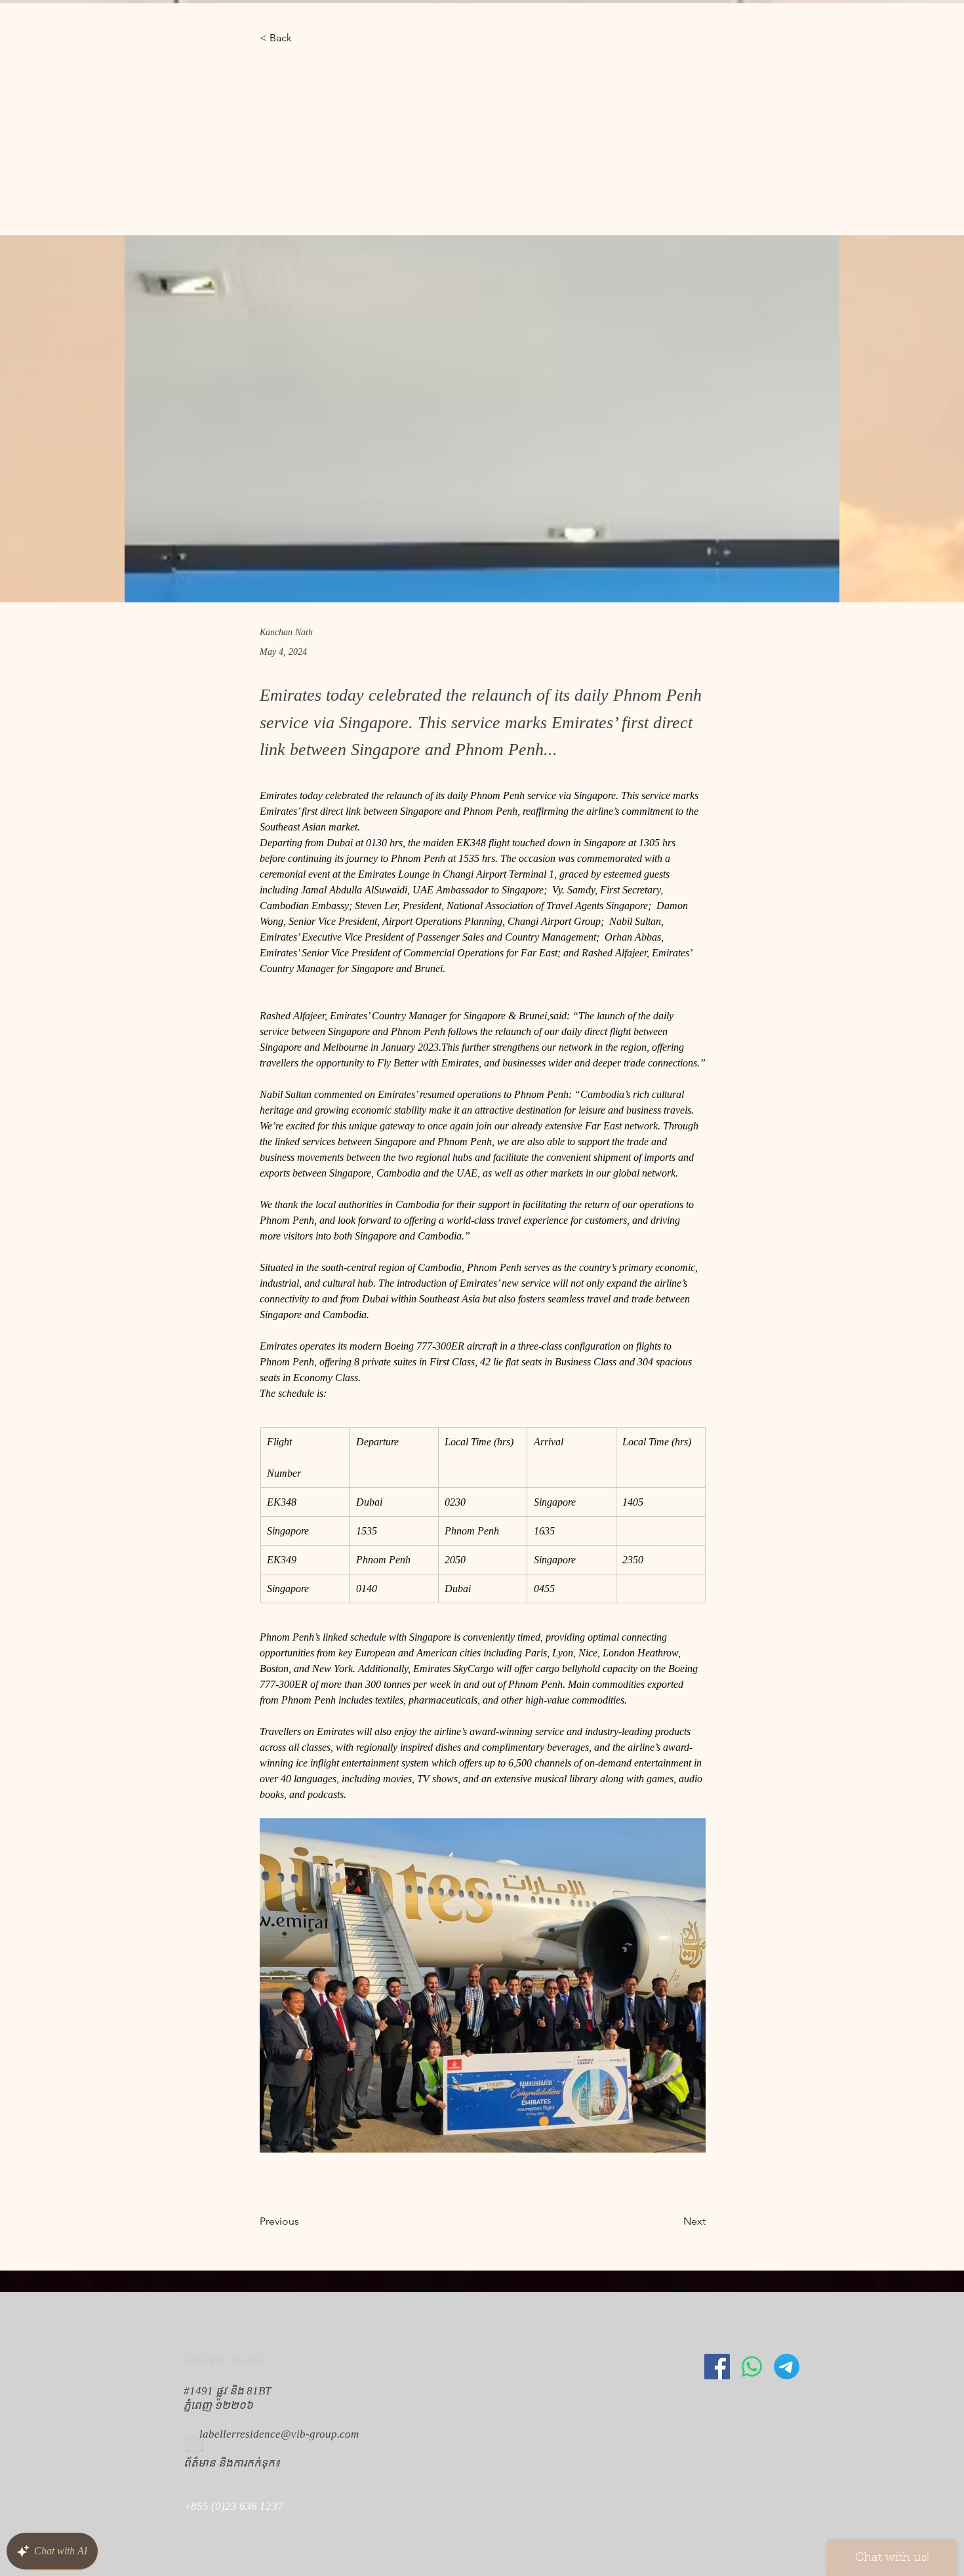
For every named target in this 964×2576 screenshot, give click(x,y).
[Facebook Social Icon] (717, 2367)
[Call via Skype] (202, 2548)
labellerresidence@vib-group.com (279, 2434)
